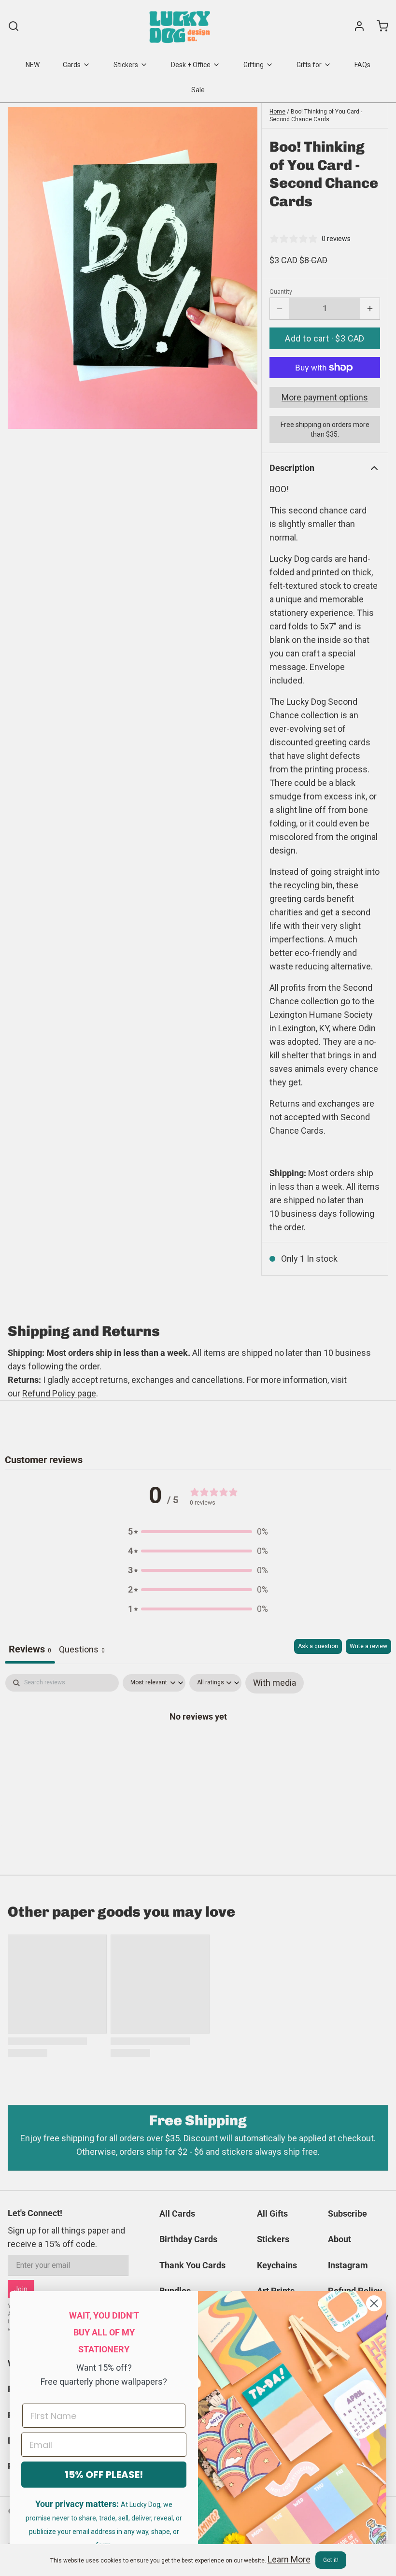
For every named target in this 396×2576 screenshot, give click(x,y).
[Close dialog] (374, 2303)
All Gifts (272, 2213)
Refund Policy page (59, 1393)
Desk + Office (191, 65)
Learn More (289, 2559)
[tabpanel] (198, 1747)
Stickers (126, 65)
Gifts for (309, 65)
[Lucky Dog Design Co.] (181, 26)
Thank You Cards (192, 2265)
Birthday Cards (188, 2239)
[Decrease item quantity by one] (280, 309)
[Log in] (355, 26)
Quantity (281, 292)
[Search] (14, 26)
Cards (72, 65)
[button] (325, 338)
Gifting (254, 65)
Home (277, 112)
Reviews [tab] (30, 1649)
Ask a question (318, 1646)
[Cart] (379, 26)
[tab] (82, 1651)
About (339, 2239)
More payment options (325, 397)
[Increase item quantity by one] (370, 309)
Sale (198, 90)
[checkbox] (275, 1683)
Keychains (277, 2265)
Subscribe (347, 2213)
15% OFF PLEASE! (104, 2475)
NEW (33, 65)
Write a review (368, 1646)
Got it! (331, 2560)
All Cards (177, 2213)
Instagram (348, 2265)
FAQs (362, 65)
